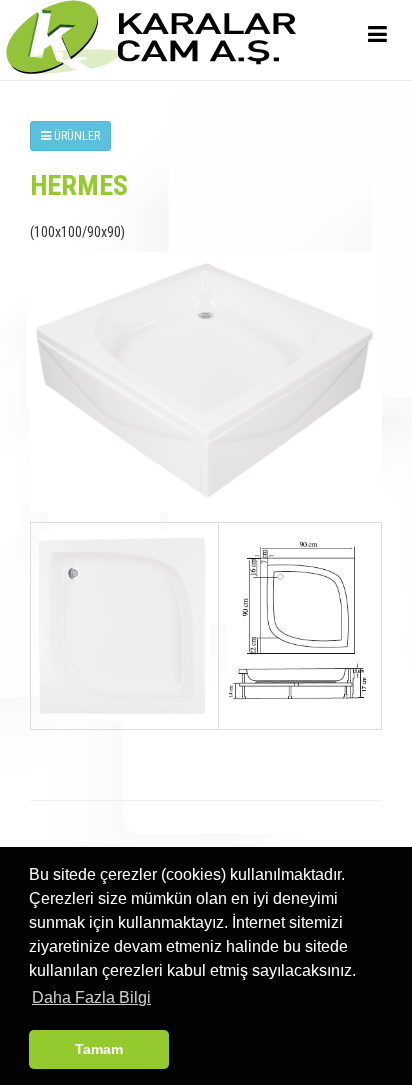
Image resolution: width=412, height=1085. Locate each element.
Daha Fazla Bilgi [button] (91, 997)
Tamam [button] (99, 1049)
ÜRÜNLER (75, 136)
